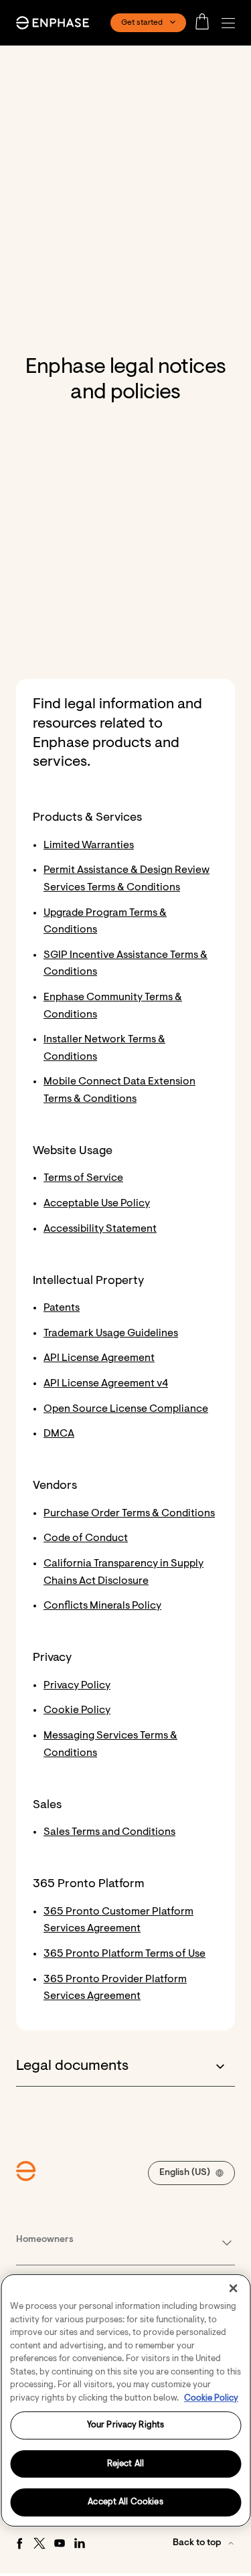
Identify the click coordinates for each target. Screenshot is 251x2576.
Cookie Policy (77, 1710)
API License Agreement (99, 1358)
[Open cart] (206, 23)
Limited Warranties (89, 846)
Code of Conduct (86, 1538)
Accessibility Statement (100, 1229)
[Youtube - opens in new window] (60, 2543)
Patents (62, 1308)
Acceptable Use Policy (97, 1204)
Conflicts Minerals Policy (102, 1606)
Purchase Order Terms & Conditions (129, 1514)
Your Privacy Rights (125, 2425)
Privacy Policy (77, 1686)
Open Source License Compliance (126, 1409)
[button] (232, 23)
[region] (125, 2400)
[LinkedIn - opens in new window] (80, 2543)
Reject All (125, 2464)
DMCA (59, 1434)
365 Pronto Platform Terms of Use (124, 1954)
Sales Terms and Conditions (109, 1832)
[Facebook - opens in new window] (19, 2543)
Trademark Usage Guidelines (111, 1334)
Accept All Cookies (125, 2503)
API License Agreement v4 (106, 1384)
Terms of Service (83, 1178)
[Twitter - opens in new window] (39, 2543)
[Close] (233, 2288)
